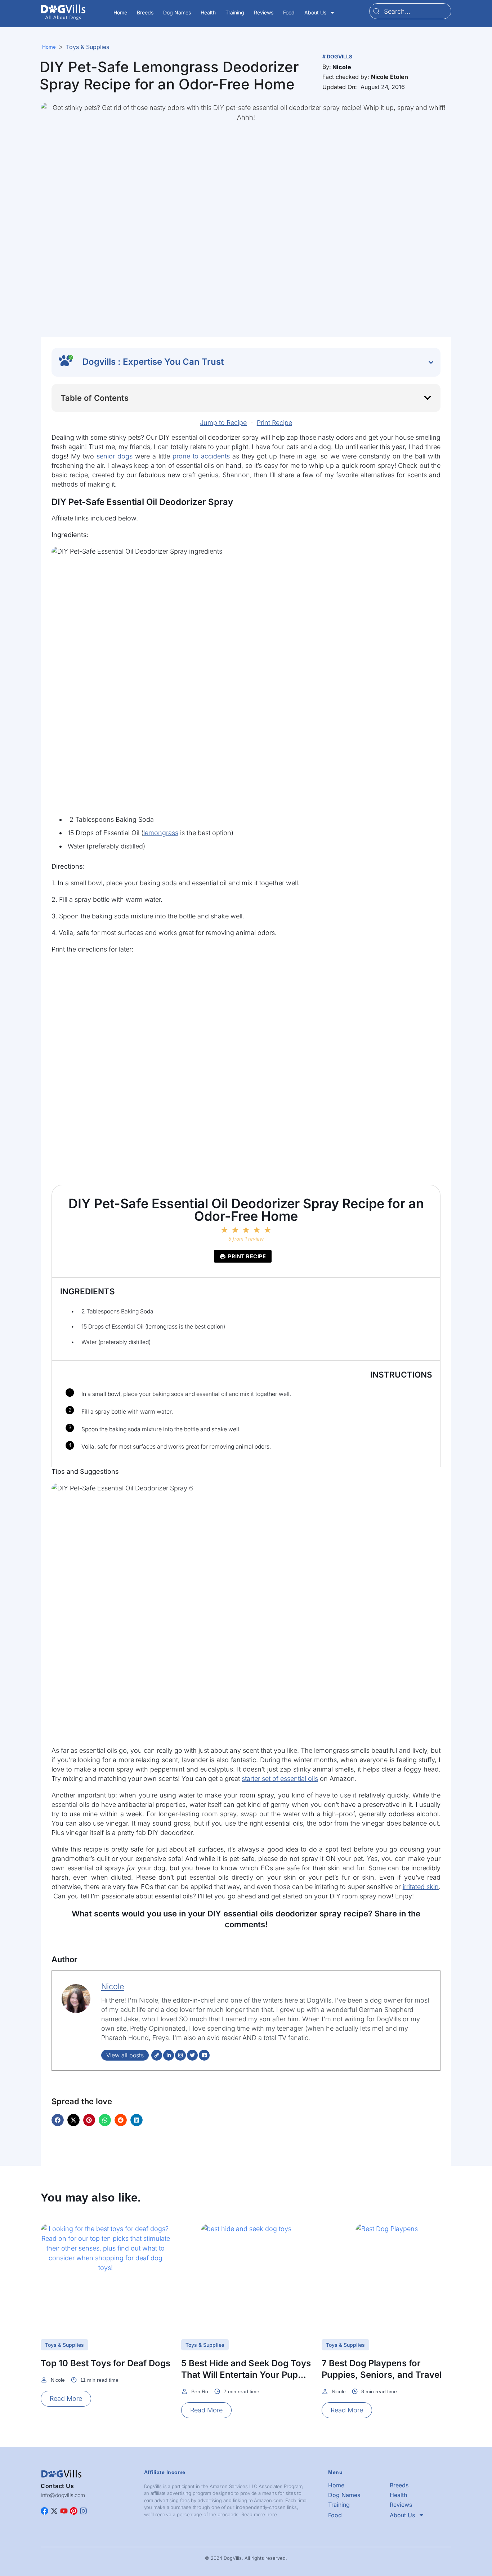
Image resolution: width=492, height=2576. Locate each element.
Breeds (145, 12)
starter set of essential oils (280, 1779)
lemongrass (161, 833)
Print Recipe (274, 423)
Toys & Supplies (88, 47)
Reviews (264, 12)
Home (120, 12)
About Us (315, 12)
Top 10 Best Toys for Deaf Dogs (106, 2363)
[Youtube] (64, 2511)
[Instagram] (180, 2055)
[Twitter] (192, 2055)
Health (208, 12)
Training (235, 12)
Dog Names (177, 12)
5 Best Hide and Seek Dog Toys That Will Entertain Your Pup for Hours (246, 2375)
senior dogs (113, 456)
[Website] (157, 2055)
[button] (342, 67)
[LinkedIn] (169, 2055)
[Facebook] (204, 2055)
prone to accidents (201, 456)
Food (289, 12)
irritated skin (421, 1887)
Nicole (113, 1986)
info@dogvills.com (63, 2495)
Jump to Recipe (223, 423)
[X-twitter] (54, 2511)
